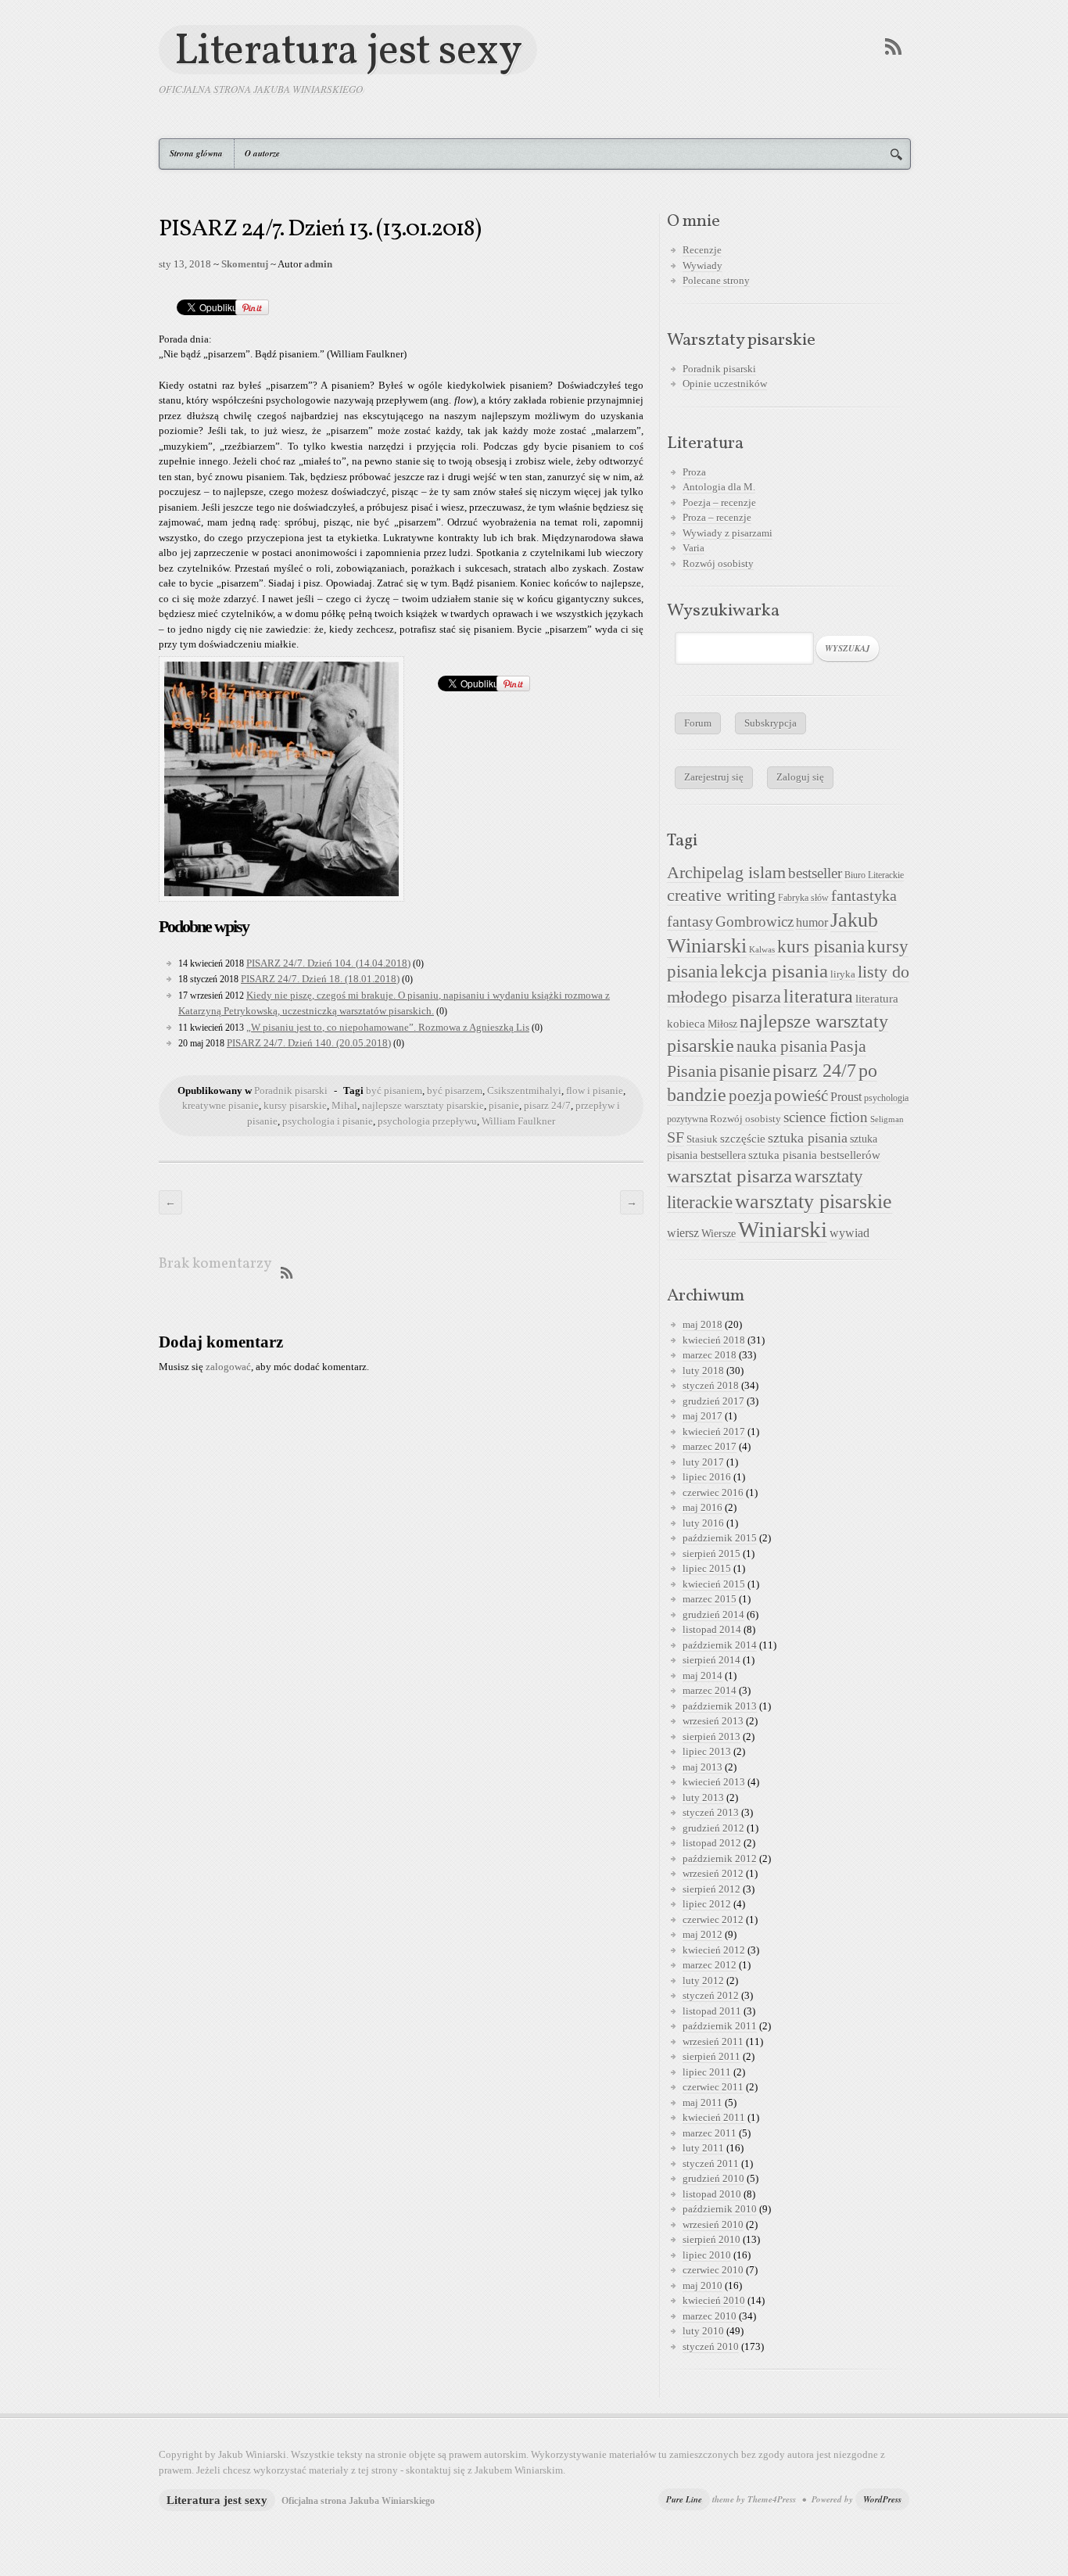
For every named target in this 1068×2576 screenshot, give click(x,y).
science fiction (826, 1117)
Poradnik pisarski (291, 1091)
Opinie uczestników (725, 384)
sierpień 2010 (711, 2239)
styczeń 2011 (711, 2163)
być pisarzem (455, 1091)
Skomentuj (245, 264)
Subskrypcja (771, 723)
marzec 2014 (710, 1690)
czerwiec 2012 (713, 1919)
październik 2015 (720, 1538)
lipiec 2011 (707, 2072)
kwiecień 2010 (714, 2300)
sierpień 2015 (711, 1553)
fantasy (690, 921)
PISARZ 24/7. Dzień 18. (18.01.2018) (320, 979)
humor (812, 922)
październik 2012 (720, 1858)
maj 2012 (702, 1934)
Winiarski (783, 1229)
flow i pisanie (595, 1091)
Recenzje (702, 250)
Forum (698, 723)
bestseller (815, 874)
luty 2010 (703, 2331)
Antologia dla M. (719, 487)
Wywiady (702, 265)
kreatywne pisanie (220, 1105)
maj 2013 (702, 1767)
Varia (693, 548)
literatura (818, 996)
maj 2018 (702, 1324)
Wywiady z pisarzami (728, 533)
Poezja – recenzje (719, 502)
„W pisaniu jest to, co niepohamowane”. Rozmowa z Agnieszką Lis (388, 1027)
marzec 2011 (710, 2133)
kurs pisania (821, 947)
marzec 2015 (710, 1599)
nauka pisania (782, 1046)
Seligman (887, 1119)
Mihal (344, 1105)
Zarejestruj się (714, 777)
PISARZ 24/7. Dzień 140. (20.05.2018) (309, 1043)
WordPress (882, 2499)
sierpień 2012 (711, 1889)
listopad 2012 (712, 1843)
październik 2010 (720, 2209)
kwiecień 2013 (714, 1782)
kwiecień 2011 (714, 2117)
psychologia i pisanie (328, 1121)
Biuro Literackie (874, 875)
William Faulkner (518, 1121)
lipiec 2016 (707, 1477)
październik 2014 (720, 1645)
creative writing (721, 895)
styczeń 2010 (711, 2346)
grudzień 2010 (713, 2178)
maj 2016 (702, 1507)
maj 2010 (702, 2285)
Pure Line (684, 2499)
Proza (694, 472)
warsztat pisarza (729, 1176)
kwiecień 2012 (714, 1950)
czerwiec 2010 (713, 2270)
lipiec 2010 (707, 2255)
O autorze (262, 153)
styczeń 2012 (711, 1995)
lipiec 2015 (707, 1568)
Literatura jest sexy (348, 50)
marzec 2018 (710, 1355)
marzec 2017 (710, 1446)
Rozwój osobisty (718, 563)
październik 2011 (720, 2026)
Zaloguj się (800, 777)
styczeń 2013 (711, 1812)
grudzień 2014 (713, 1614)
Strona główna (196, 153)
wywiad (849, 1233)
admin (318, 264)
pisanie (504, 1105)
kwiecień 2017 (714, 1432)
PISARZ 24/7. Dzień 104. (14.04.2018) (328, 963)
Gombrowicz (754, 922)
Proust (846, 1097)
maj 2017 (702, 1416)
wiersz (683, 1233)
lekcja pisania (774, 971)
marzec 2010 (710, 2316)
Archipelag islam (726, 873)
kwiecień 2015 (714, 1584)
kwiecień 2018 (714, 1340)
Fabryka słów (803, 898)
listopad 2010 (712, 2194)
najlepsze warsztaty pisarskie (423, 1105)
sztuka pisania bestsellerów (814, 1155)
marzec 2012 (710, 1965)
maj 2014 (702, 1675)
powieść (801, 1096)
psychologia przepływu (427, 1121)
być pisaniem (394, 1091)
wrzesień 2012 (713, 1873)
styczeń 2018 (711, 1385)
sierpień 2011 (711, 2056)
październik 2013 (720, 1706)
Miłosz (722, 1024)
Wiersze (719, 1233)
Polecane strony (716, 280)
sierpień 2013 (711, 1736)
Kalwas (762, 950)
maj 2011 (702, 2102)
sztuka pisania (808, 1138)
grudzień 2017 (713, 1401)
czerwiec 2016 (713, 1493)
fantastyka (864, 895)
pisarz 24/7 (547, 1105)
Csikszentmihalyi (524, 1091)
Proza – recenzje (717, 517)
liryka (843, 974)
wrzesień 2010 (713, 2224)
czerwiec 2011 (713, 2087)
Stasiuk (702, 1139)
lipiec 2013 (707, 1751)
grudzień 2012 (713, 1828)
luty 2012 (703, 1980)
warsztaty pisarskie (814, 1202)
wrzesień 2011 (713, 2041)
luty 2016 (703, 1523)
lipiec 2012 (707, 1904)
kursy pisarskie (295, 1105)
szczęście (743, 1138)
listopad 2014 (712, 1629)
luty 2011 (703, 2148)
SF (676, 1137)
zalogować (228, 1367)
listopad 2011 (712, 2011)
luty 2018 (703, 1371)
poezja (750, 1096)
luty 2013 (703, 1797)
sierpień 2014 (711, 1660)
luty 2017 (703, 1462)
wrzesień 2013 (713, 1721)
